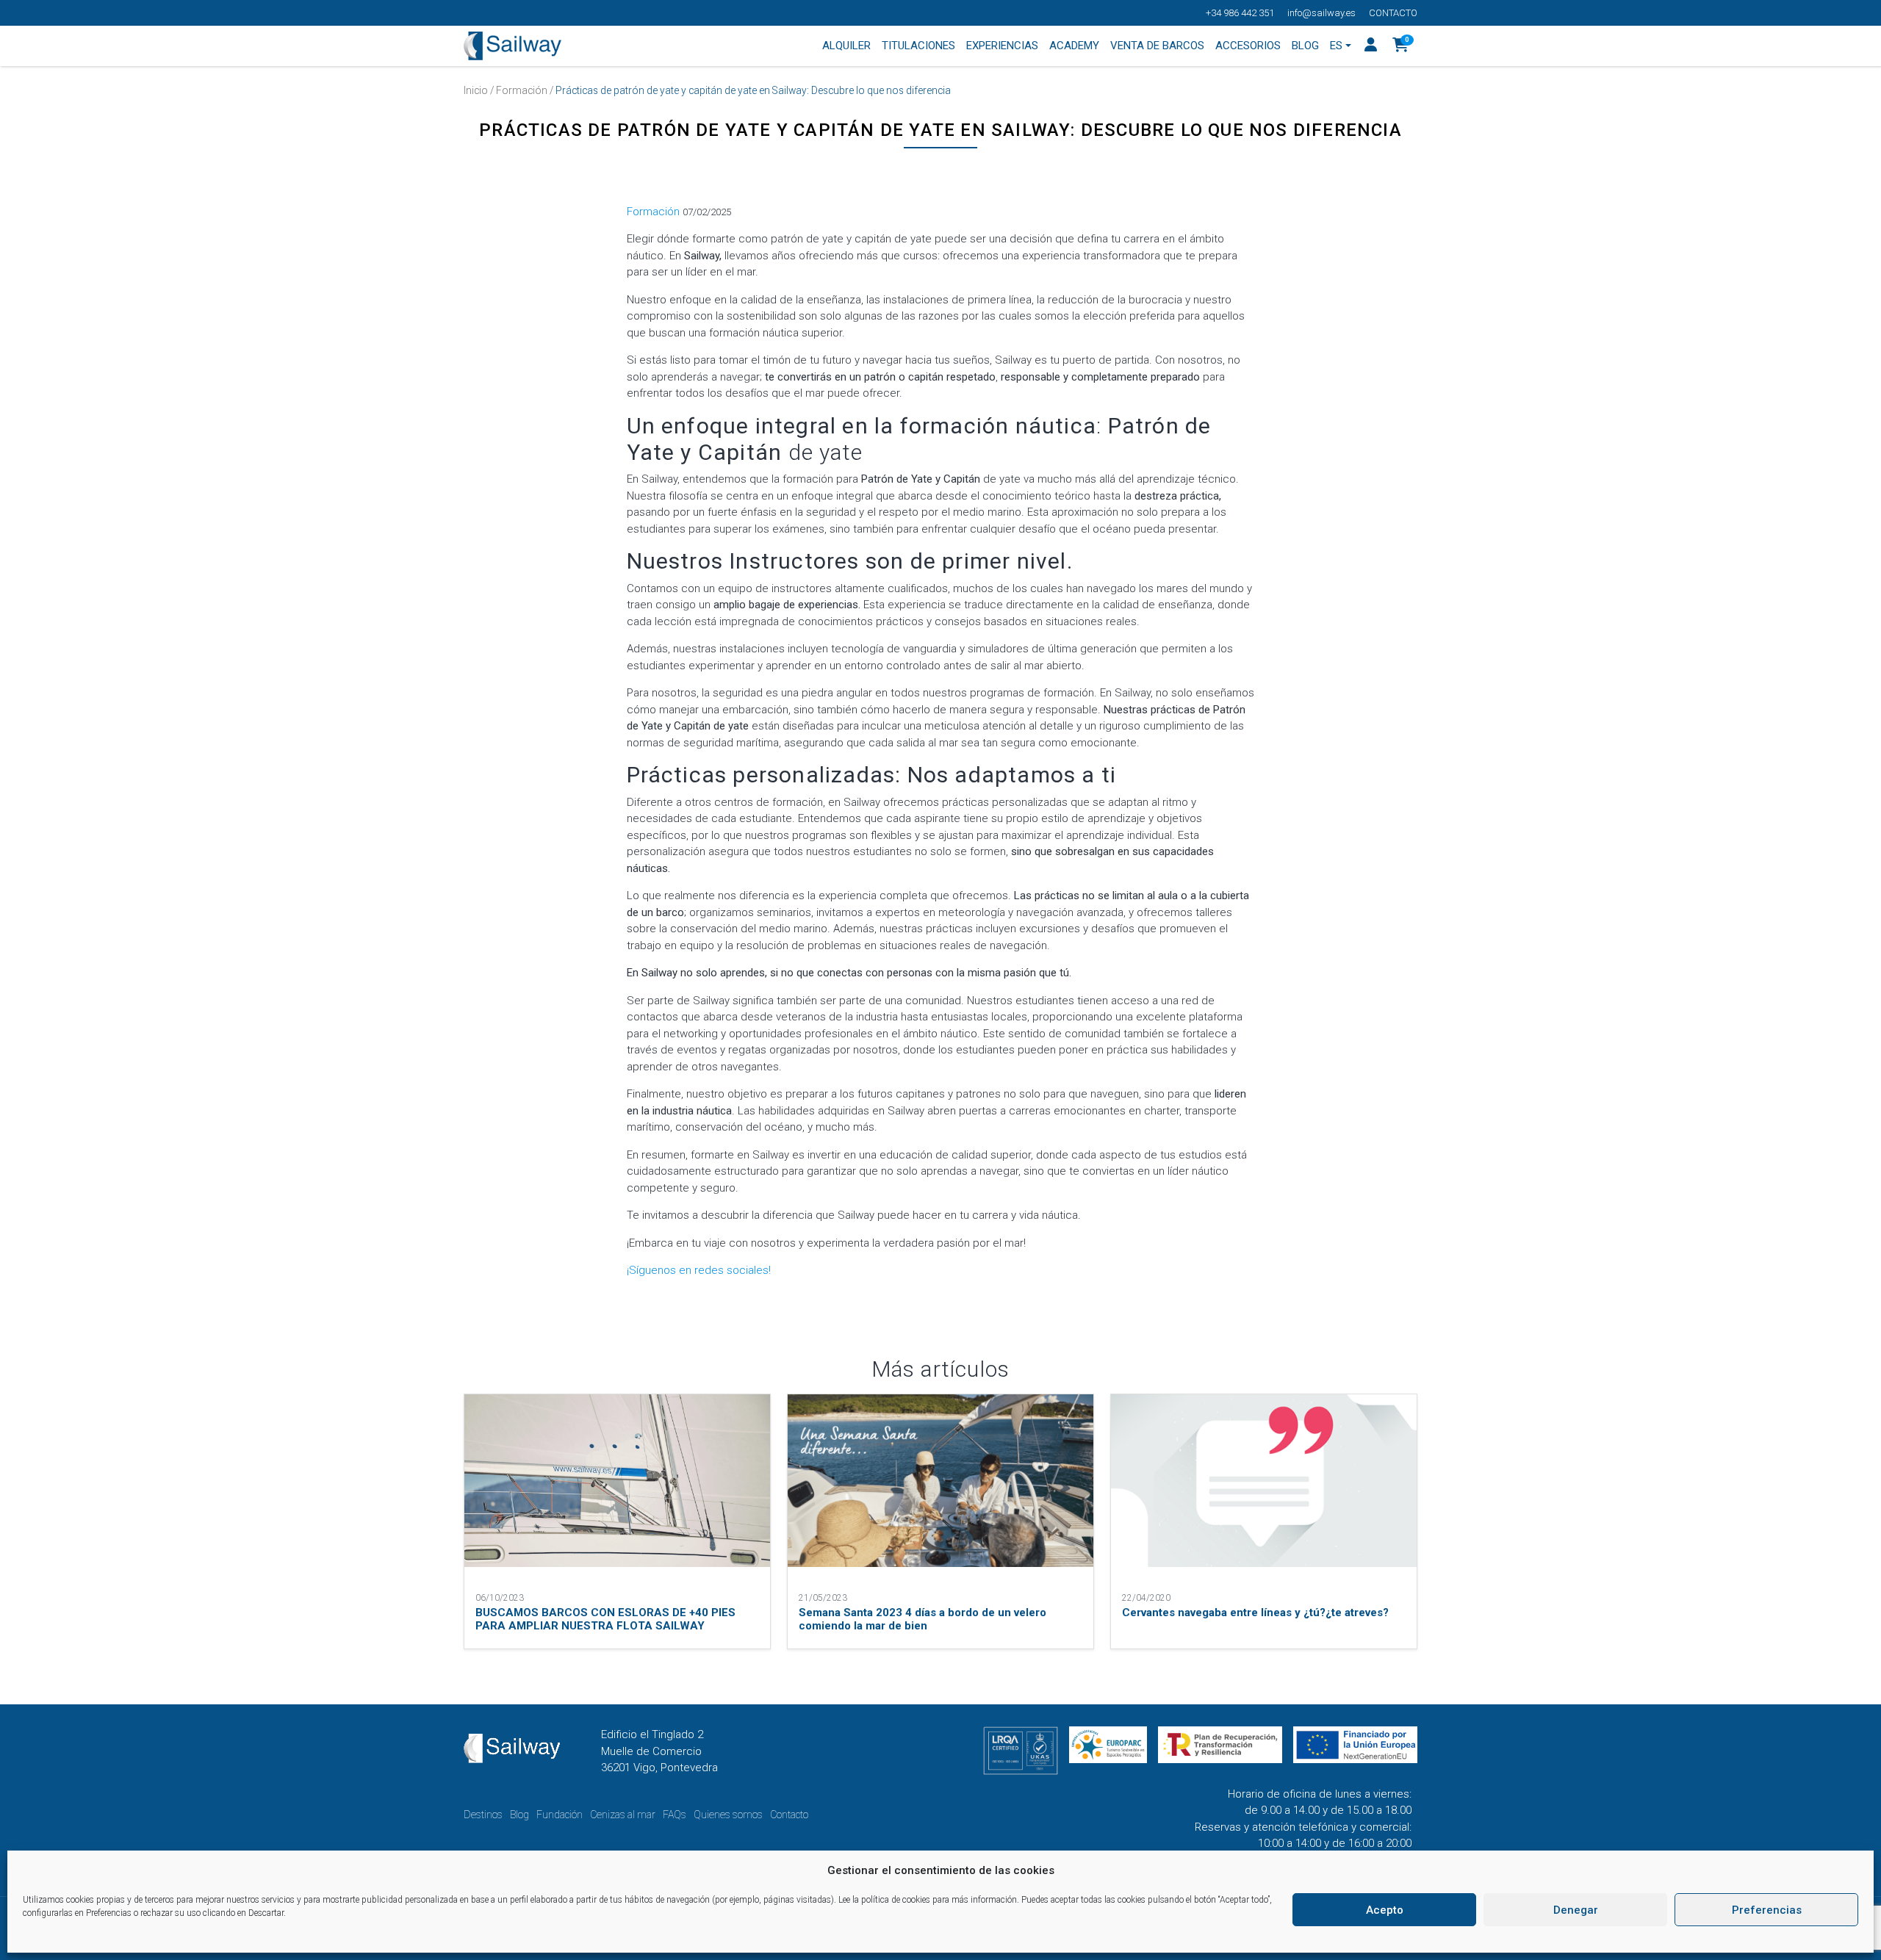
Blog (519, 1815)
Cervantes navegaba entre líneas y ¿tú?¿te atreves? (1255, 1613)
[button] (1401, 46)
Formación (522, 90)
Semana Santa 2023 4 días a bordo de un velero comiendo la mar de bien (922, 1619)
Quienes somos (728, 1815)
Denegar (1576, 1910)
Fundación (560, 1815)
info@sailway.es (1321, 13)
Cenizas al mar (623, 1815)
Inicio (476, 90)
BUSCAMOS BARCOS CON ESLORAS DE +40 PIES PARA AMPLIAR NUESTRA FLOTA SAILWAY (605, 1619)
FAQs (675, 1815)
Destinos (483, 1815)
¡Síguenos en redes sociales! (699, 1270)
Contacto (1393, 13)
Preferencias (1767, 1910)
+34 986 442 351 (1240, 13)
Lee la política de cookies (884, 1900)
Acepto (1385, 1910)
